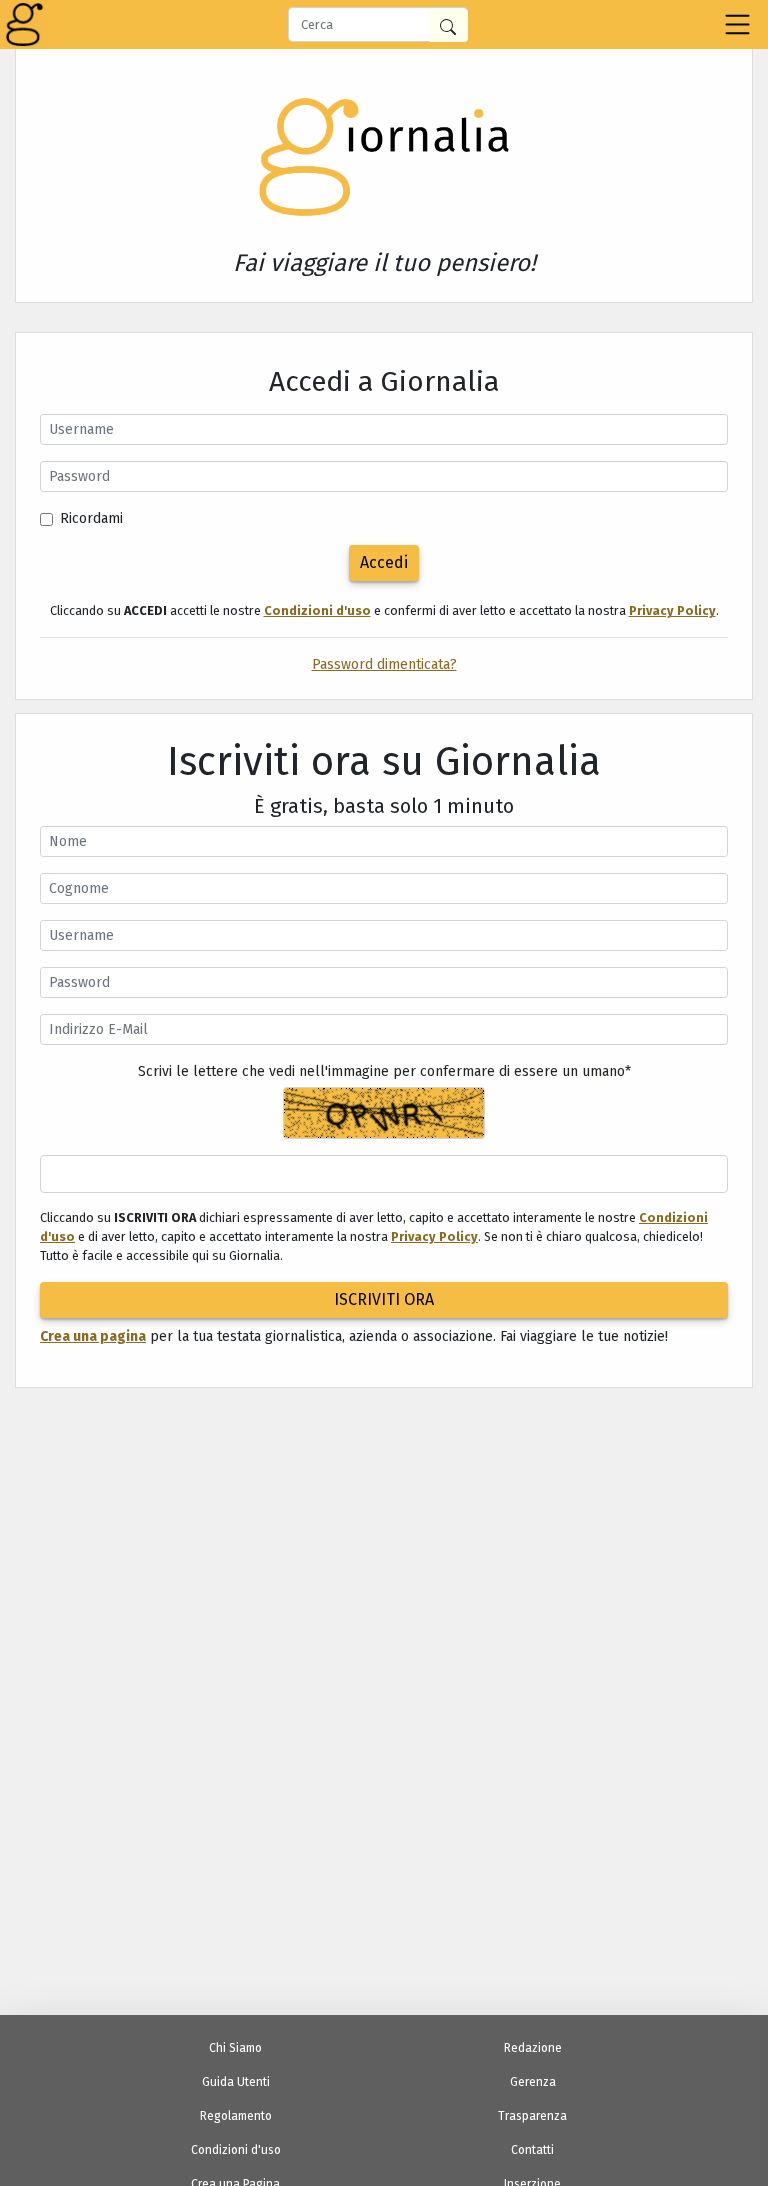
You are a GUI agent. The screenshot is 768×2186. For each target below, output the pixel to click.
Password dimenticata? (384, 664)
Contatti (532, 2150)
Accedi (384, 562)
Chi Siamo (235, 2048)
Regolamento (236, 2116)
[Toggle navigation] (737, 24)
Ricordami (91, 518)
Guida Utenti (236, 2082)
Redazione (533, 2048)
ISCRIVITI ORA (384, 1299)
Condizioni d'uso (236, 2150)
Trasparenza (532, 2116)
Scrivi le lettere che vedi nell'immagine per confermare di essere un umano (384, 1071)
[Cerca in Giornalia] (448, 25)
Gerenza (533, 2082)
